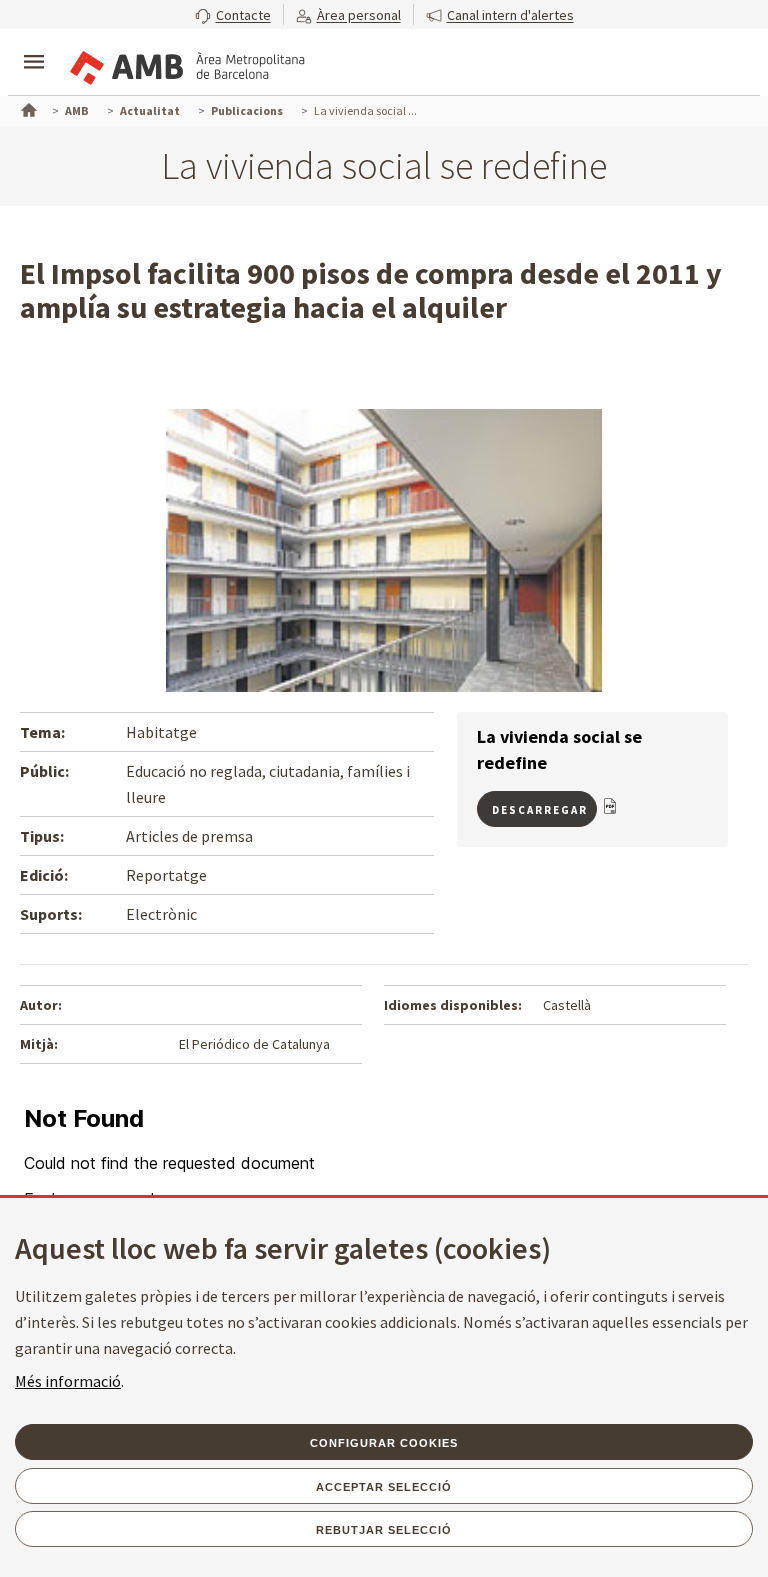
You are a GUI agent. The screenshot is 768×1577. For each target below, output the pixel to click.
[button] (233, 14)
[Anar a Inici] (27, 108)
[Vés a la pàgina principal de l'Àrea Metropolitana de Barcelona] (186, 64)
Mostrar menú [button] (34, 45)
